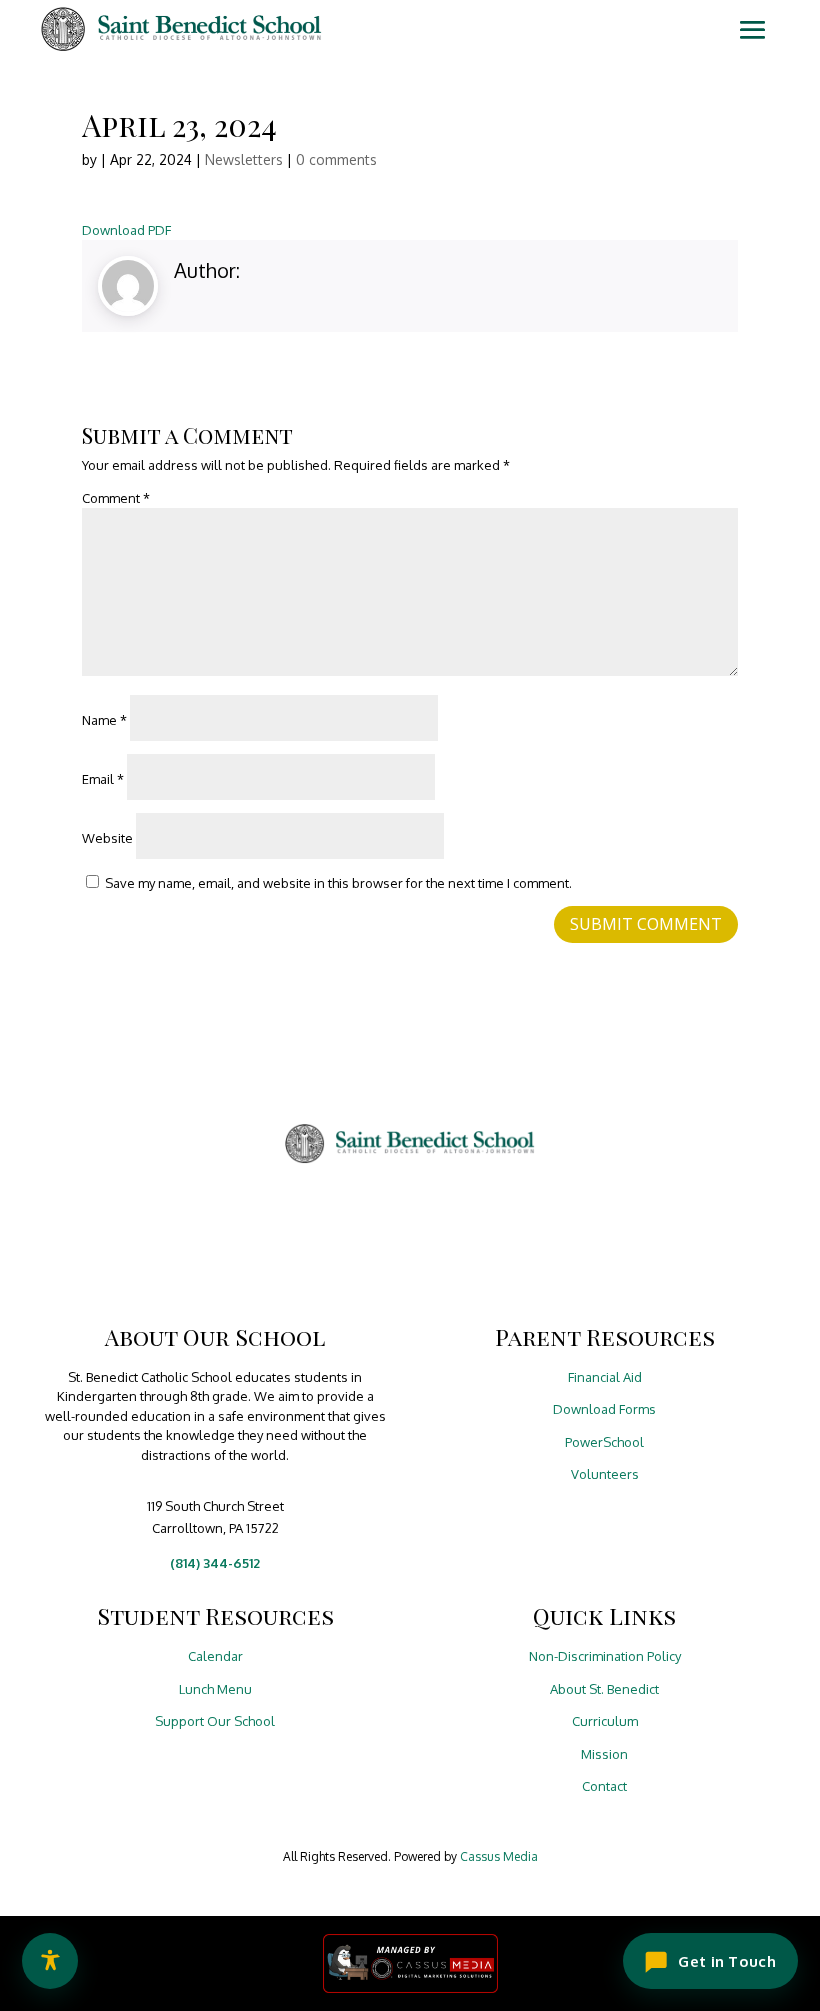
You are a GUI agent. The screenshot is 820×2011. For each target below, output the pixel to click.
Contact (604, 1786)
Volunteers (605, 1474)
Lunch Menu (215, 1689)
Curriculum (605, 1721)
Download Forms (604, 1409)
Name (104, 720)
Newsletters (244, 159)
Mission (604, 1754)
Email (103, 779)
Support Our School (215, 1721)
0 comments (336, 159)
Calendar (215, 1656)
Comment (116, 498)
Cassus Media (499, 1856)
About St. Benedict (604, 1689)
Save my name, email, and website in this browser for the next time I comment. (338, 883)
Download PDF (126, 230)
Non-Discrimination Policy (605, 1656)
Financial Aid (605, 1377)
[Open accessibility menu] (50, 1961)
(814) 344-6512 (215, 1563)
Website (107, 838)
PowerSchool (604, 1442)
